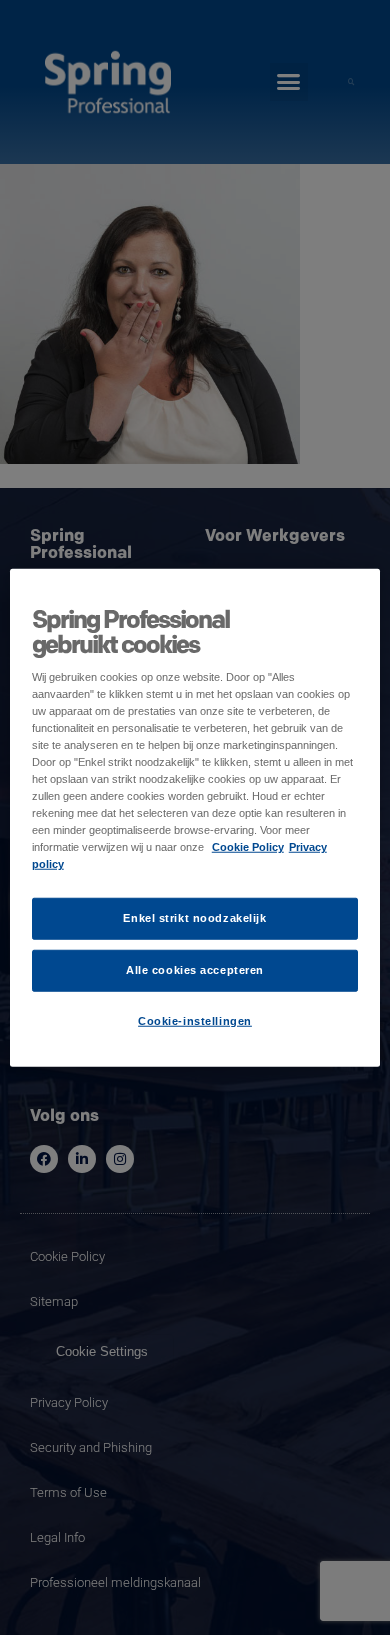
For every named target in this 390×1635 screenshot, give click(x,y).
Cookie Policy (248, 847)
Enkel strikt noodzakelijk (194, 918)
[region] (195, 817)
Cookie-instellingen (195, 1021)
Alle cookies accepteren (195, 970)
